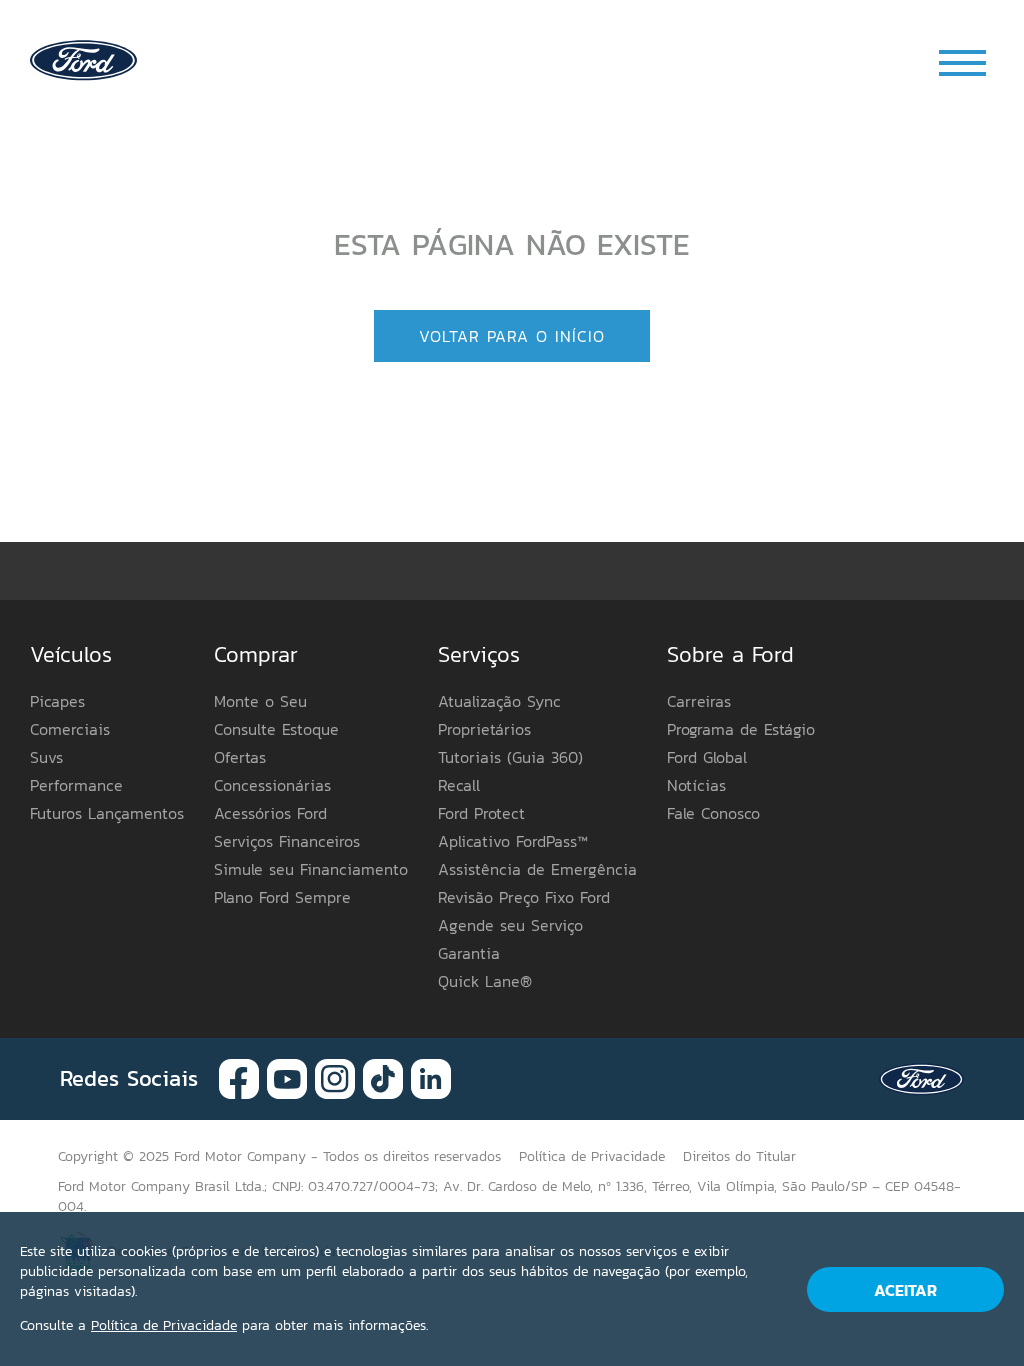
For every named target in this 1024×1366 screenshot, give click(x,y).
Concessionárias (272, 785)
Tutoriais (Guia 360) (510, 757)
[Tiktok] (383, 1077)
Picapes (57, 701)
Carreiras (699, 701)
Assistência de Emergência (537, 869)
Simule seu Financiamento (311, 869)
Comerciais (70, 729)
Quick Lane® (485, 981)
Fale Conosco (713, 813)
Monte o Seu (260, 701)
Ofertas (240, 757)
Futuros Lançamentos (107, 813)
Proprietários (484, 729)
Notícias (696, 785)
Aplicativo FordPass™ (513, 841)
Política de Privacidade (164, 1325)
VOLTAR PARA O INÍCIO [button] (512, 336)
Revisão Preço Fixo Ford (524, 897)
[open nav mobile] (964, 62)
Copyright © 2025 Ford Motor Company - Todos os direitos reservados (279, 1156)
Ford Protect (481, 813)
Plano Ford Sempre (282, 897)
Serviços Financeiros (287, 841)
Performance (76, 785)
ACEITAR (905, 1290)
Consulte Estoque (276, 729)
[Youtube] (287, 1077)
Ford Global (707, 757)
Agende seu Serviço (510, 925)
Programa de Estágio (741, 729)
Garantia (469, 953)
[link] (83, 58)
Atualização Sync (499, 701)
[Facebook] (239, 1077)
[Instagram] (335, 1077)
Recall (459, 785)
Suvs (46, 757)
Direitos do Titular (739, 1156)
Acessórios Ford (270, 813)
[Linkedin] (431, 1077)
